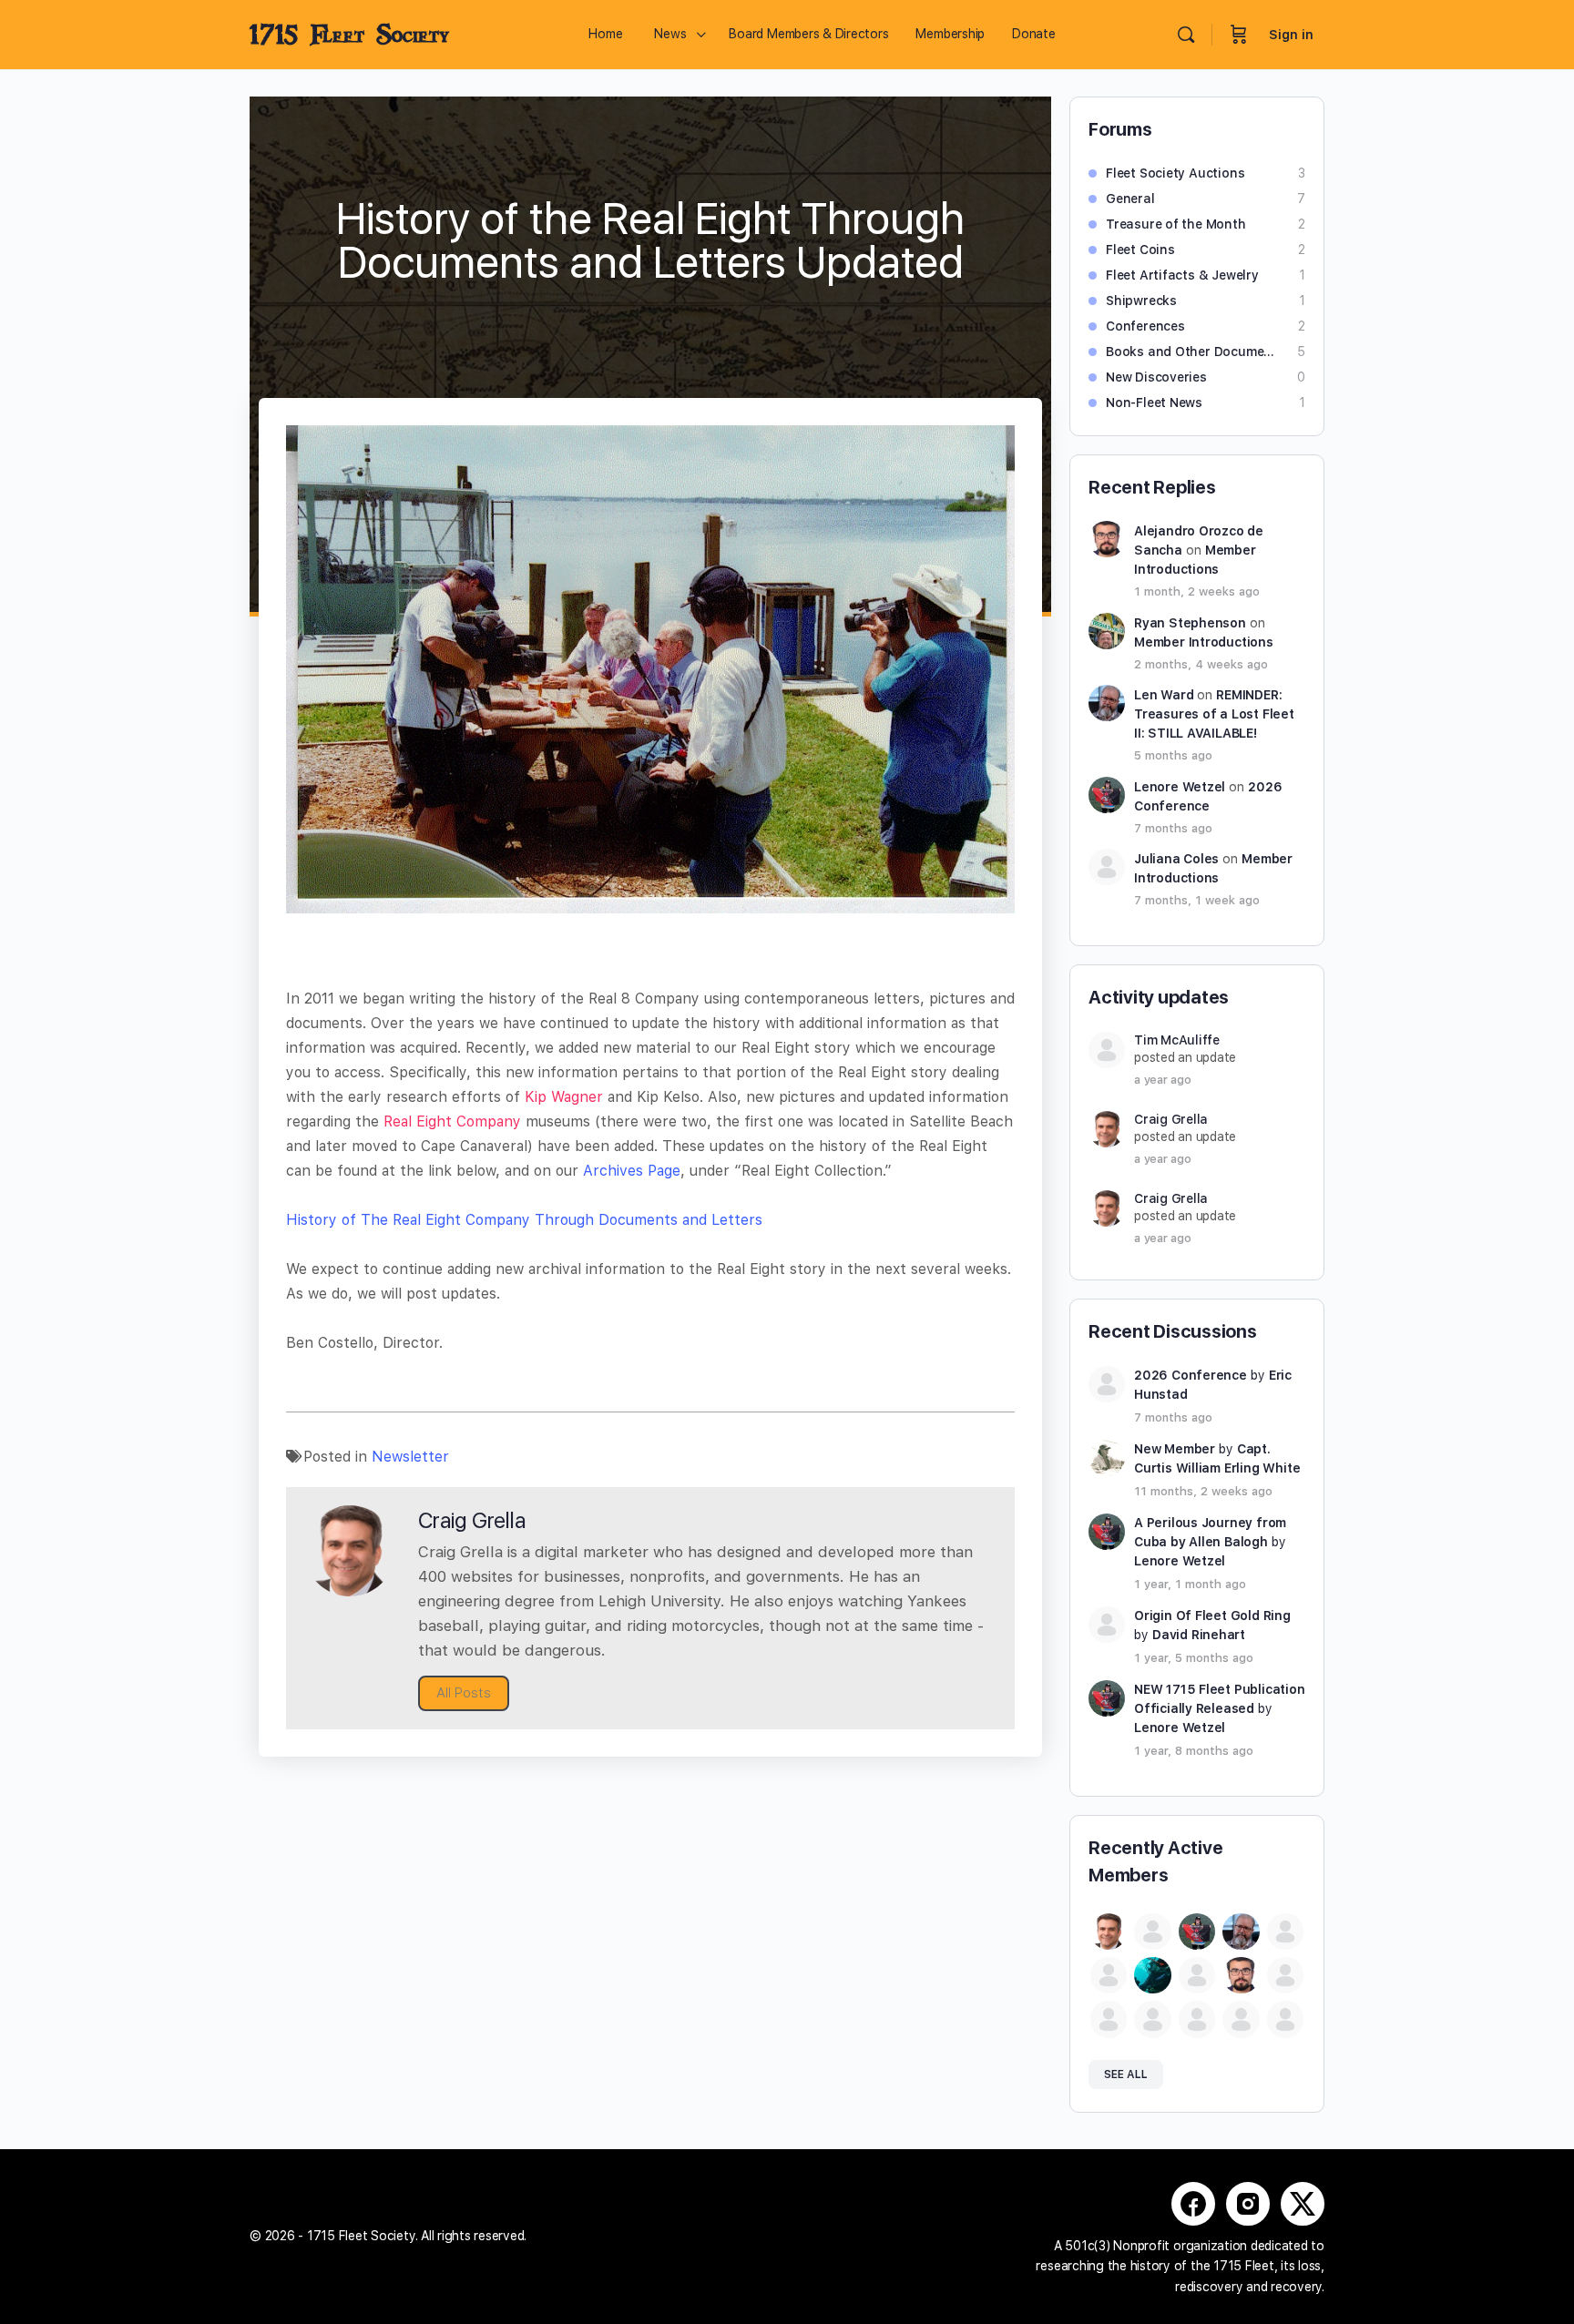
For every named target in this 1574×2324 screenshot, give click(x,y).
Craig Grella (1171, 1119)
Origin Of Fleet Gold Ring (1212, 1616)
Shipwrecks (1141, 301)
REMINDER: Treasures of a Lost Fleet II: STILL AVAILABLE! (1214, 714)
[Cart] (1239, 35)
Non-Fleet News (1154, 403)
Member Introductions (1204, 642)
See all (1126, 2074)
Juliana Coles (1176, 859)
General (1130, 199)
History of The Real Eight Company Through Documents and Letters (524, 1220)
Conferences (1145, 326)
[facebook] (1193, 2204)
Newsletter (410, 1457)
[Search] (1186, 35)
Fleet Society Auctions (1175, 173)
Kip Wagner (564, 1097)
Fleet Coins (1140, 250)
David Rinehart (1199, 1635)
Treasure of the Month (1176, 224)
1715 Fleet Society (349, 35)
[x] (1303, 2204)
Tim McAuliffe (1177, 1040)
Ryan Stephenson (1190, 623)
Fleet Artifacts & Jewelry (1182, 275)
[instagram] (1248, 2204)
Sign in (1291, 35)
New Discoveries (1156, 377)
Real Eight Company (452, 1121)
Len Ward (1164, 695)
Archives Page (632, 1171)
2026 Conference (1191, 1375)
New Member (1175, 1449)
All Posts (464, 1693)
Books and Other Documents (1192, 352)
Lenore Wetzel (1180, 787)
